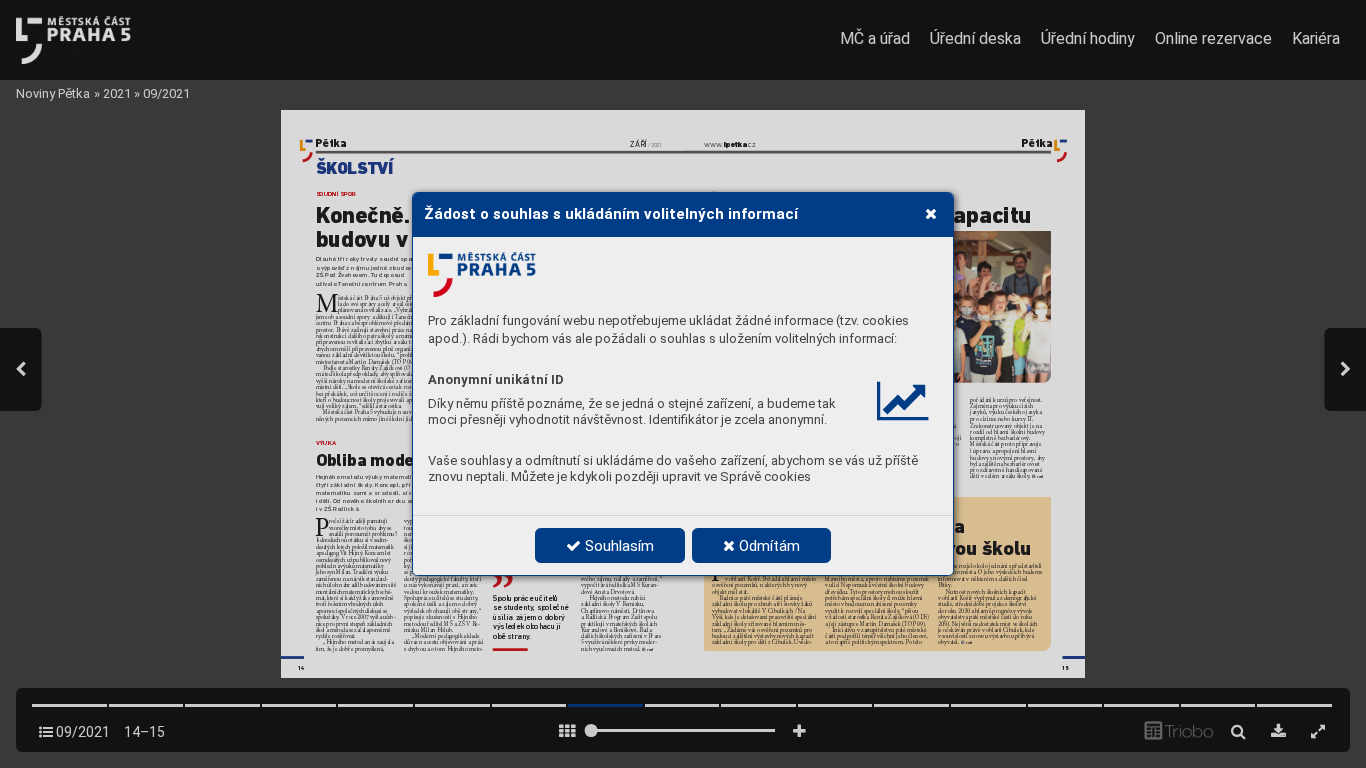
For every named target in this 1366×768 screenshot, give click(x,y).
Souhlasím (617, 546)
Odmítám (767, 546)
